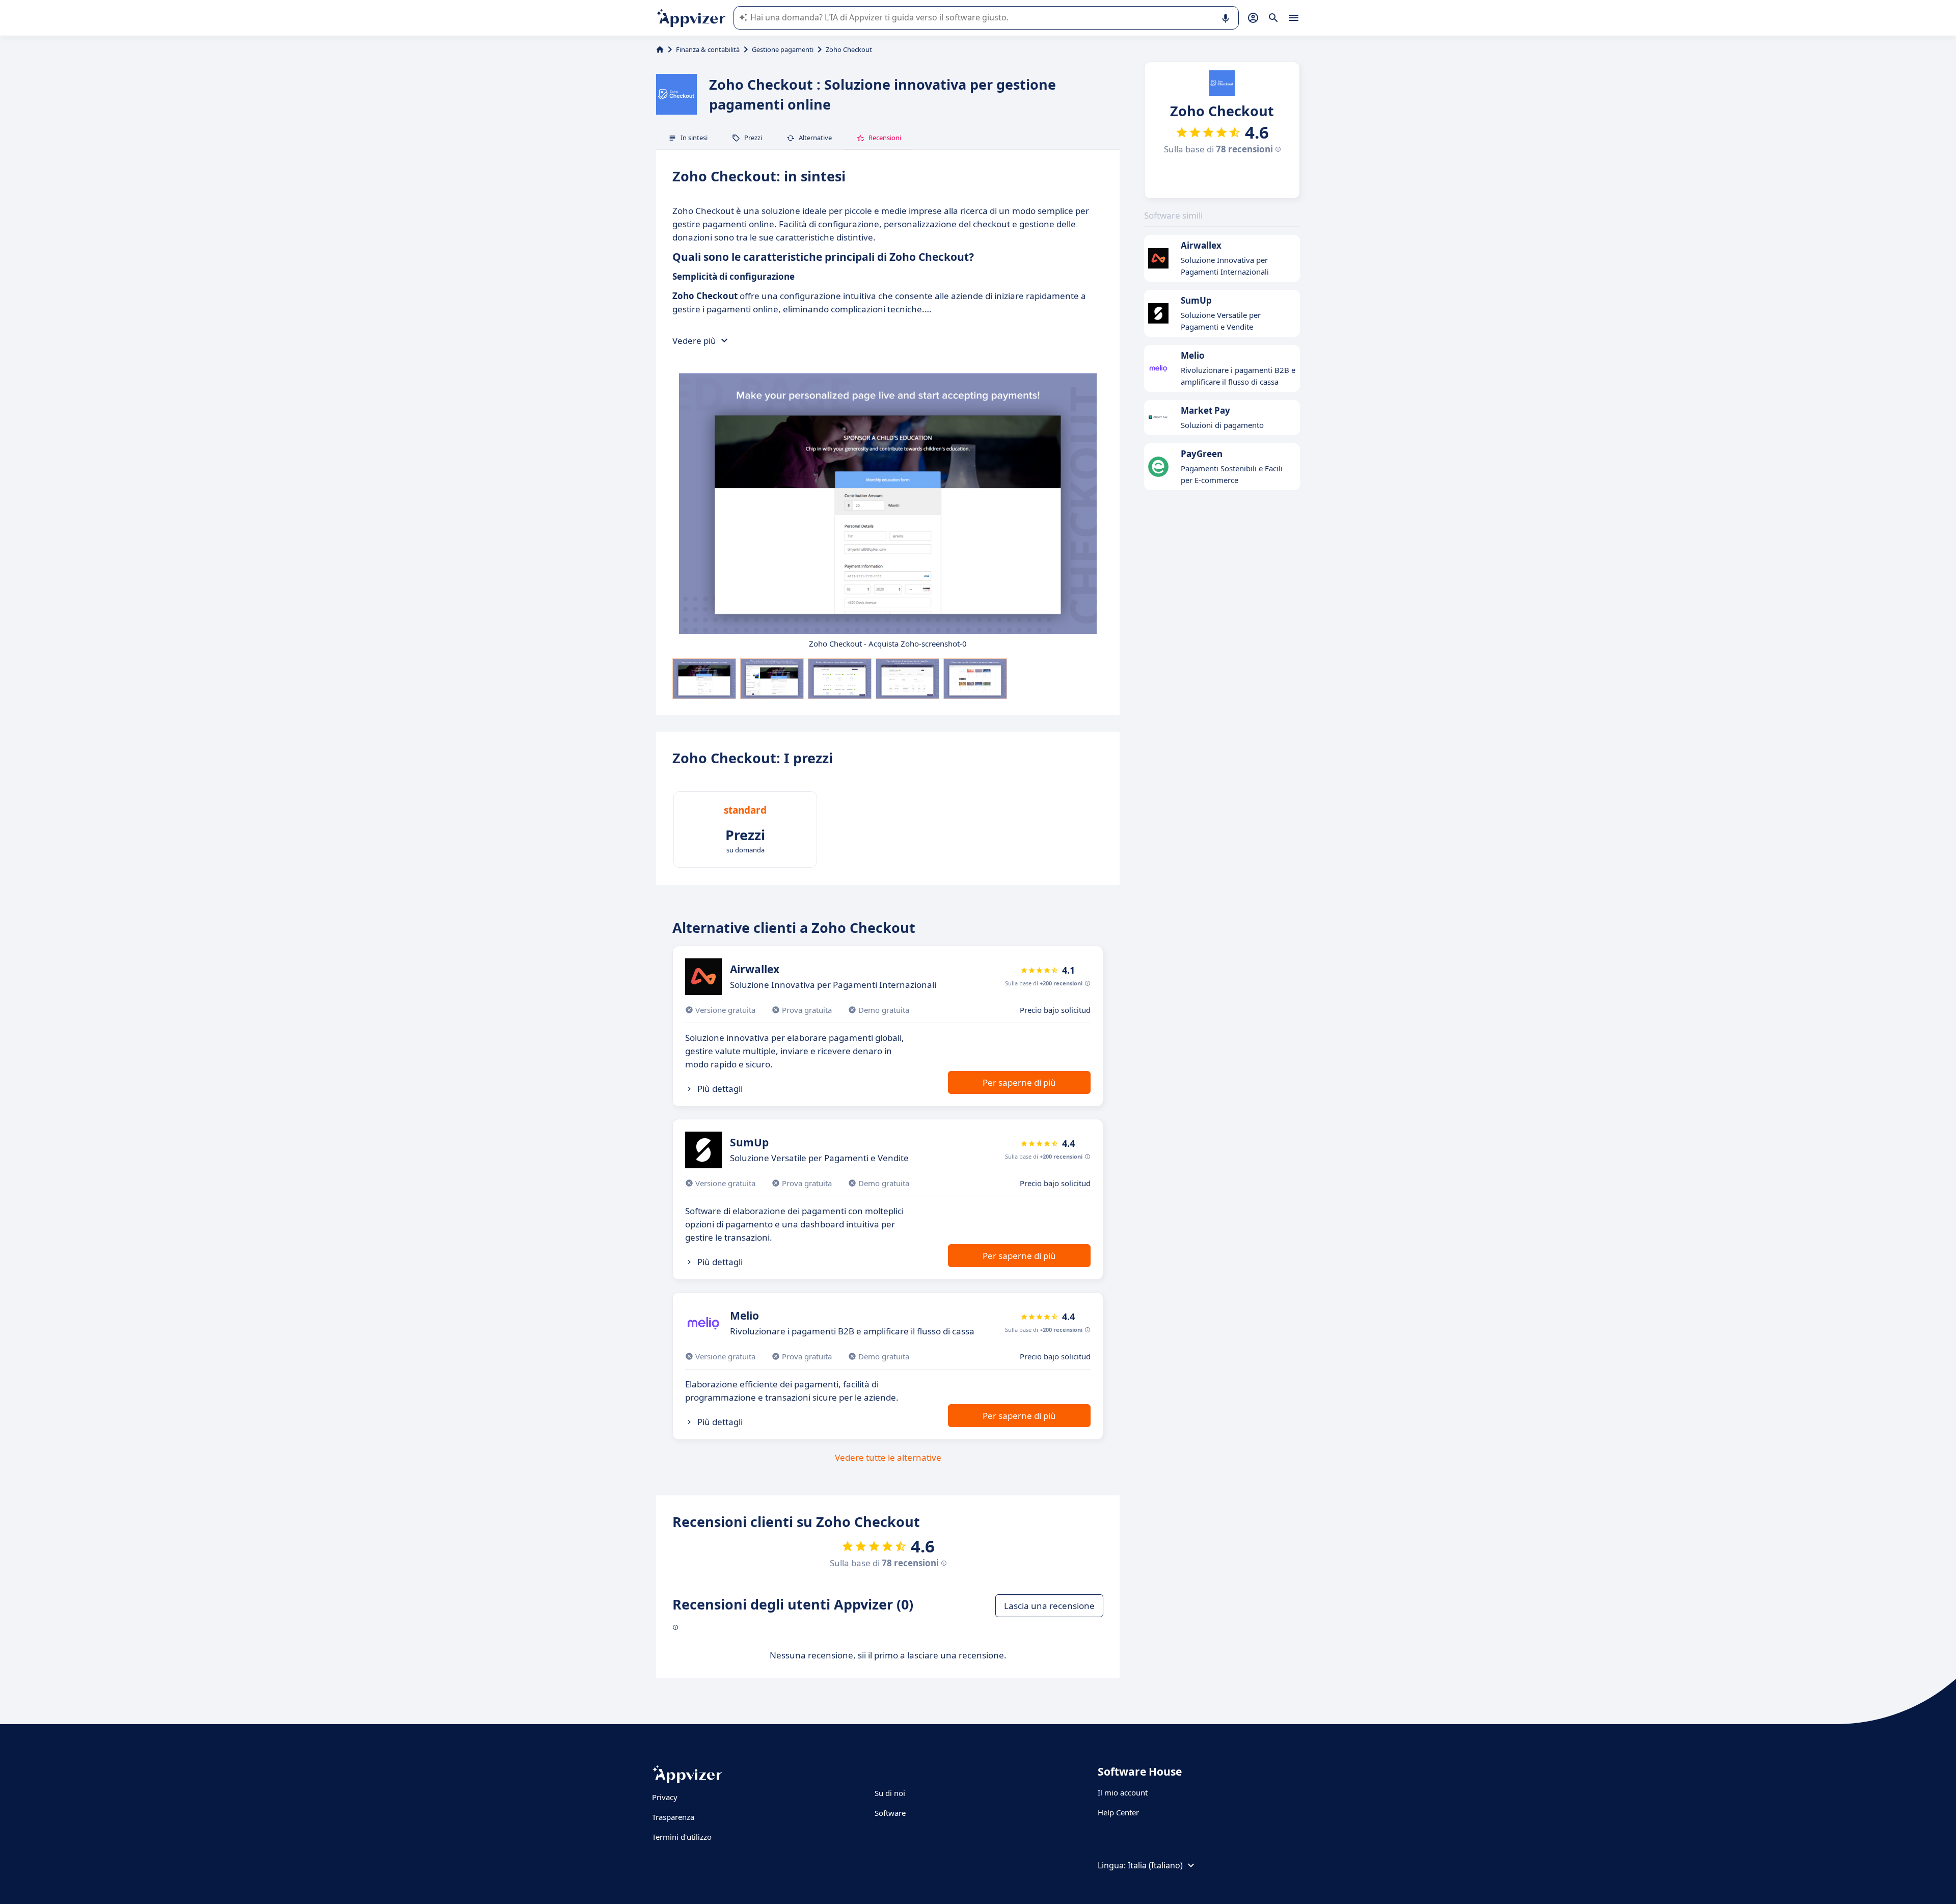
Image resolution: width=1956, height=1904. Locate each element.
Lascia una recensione (1049, 1606)
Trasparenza (673, 1817)
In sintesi (694, 138)
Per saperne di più (1019, 1082)
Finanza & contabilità (708, 49)
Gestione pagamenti (783, 49)
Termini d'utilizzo (682, 1837)
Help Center (1118, 1812)
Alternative (815, 138)
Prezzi (753, 138)
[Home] (660, 49)
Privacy (665, 1797)
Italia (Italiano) (1155, 1865)
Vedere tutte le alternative (888, 1457)
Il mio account (1123, 1792)
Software (890, 1813)
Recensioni (885, 138)
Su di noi (890, 1793)
